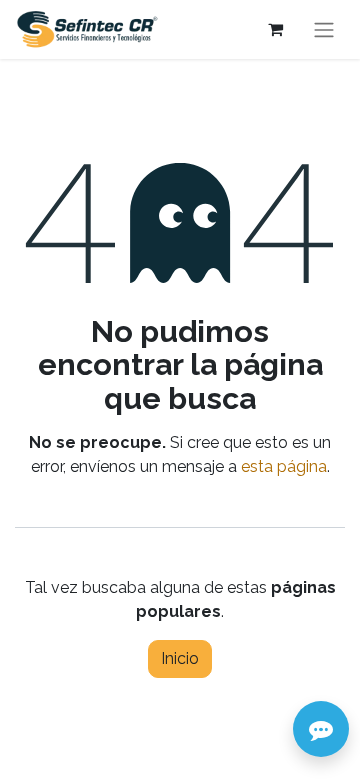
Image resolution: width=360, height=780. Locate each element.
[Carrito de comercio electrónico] (275, 29)
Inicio (180, 658)
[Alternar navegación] (324, 29)
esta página (284, 466)
